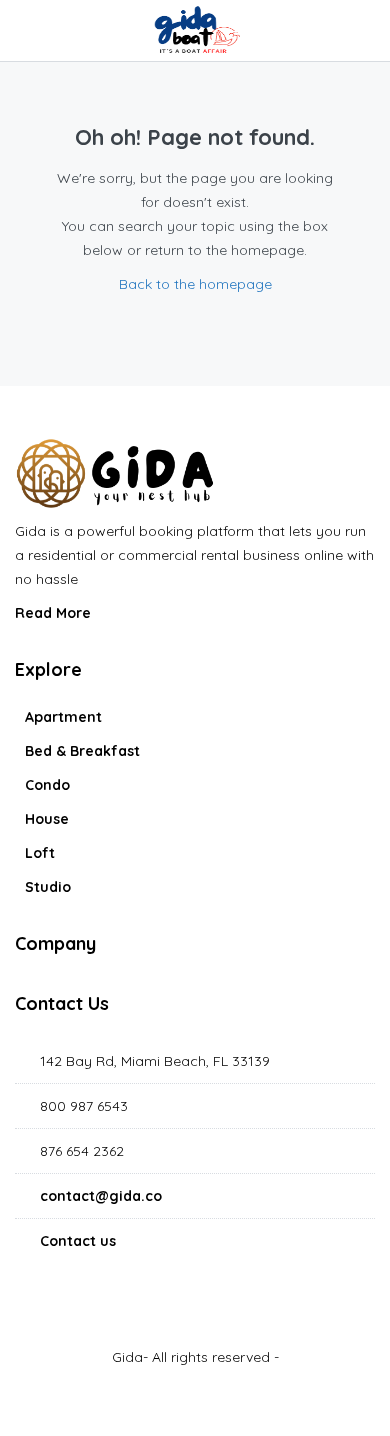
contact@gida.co (101, 1196)
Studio (48, 887)
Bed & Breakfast (82, 751)
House (47, 819)
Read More (55, 613)
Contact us (78, 1241)
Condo (47, 785)
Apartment (63, 717)
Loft (40, 853)
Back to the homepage (195, 284)
